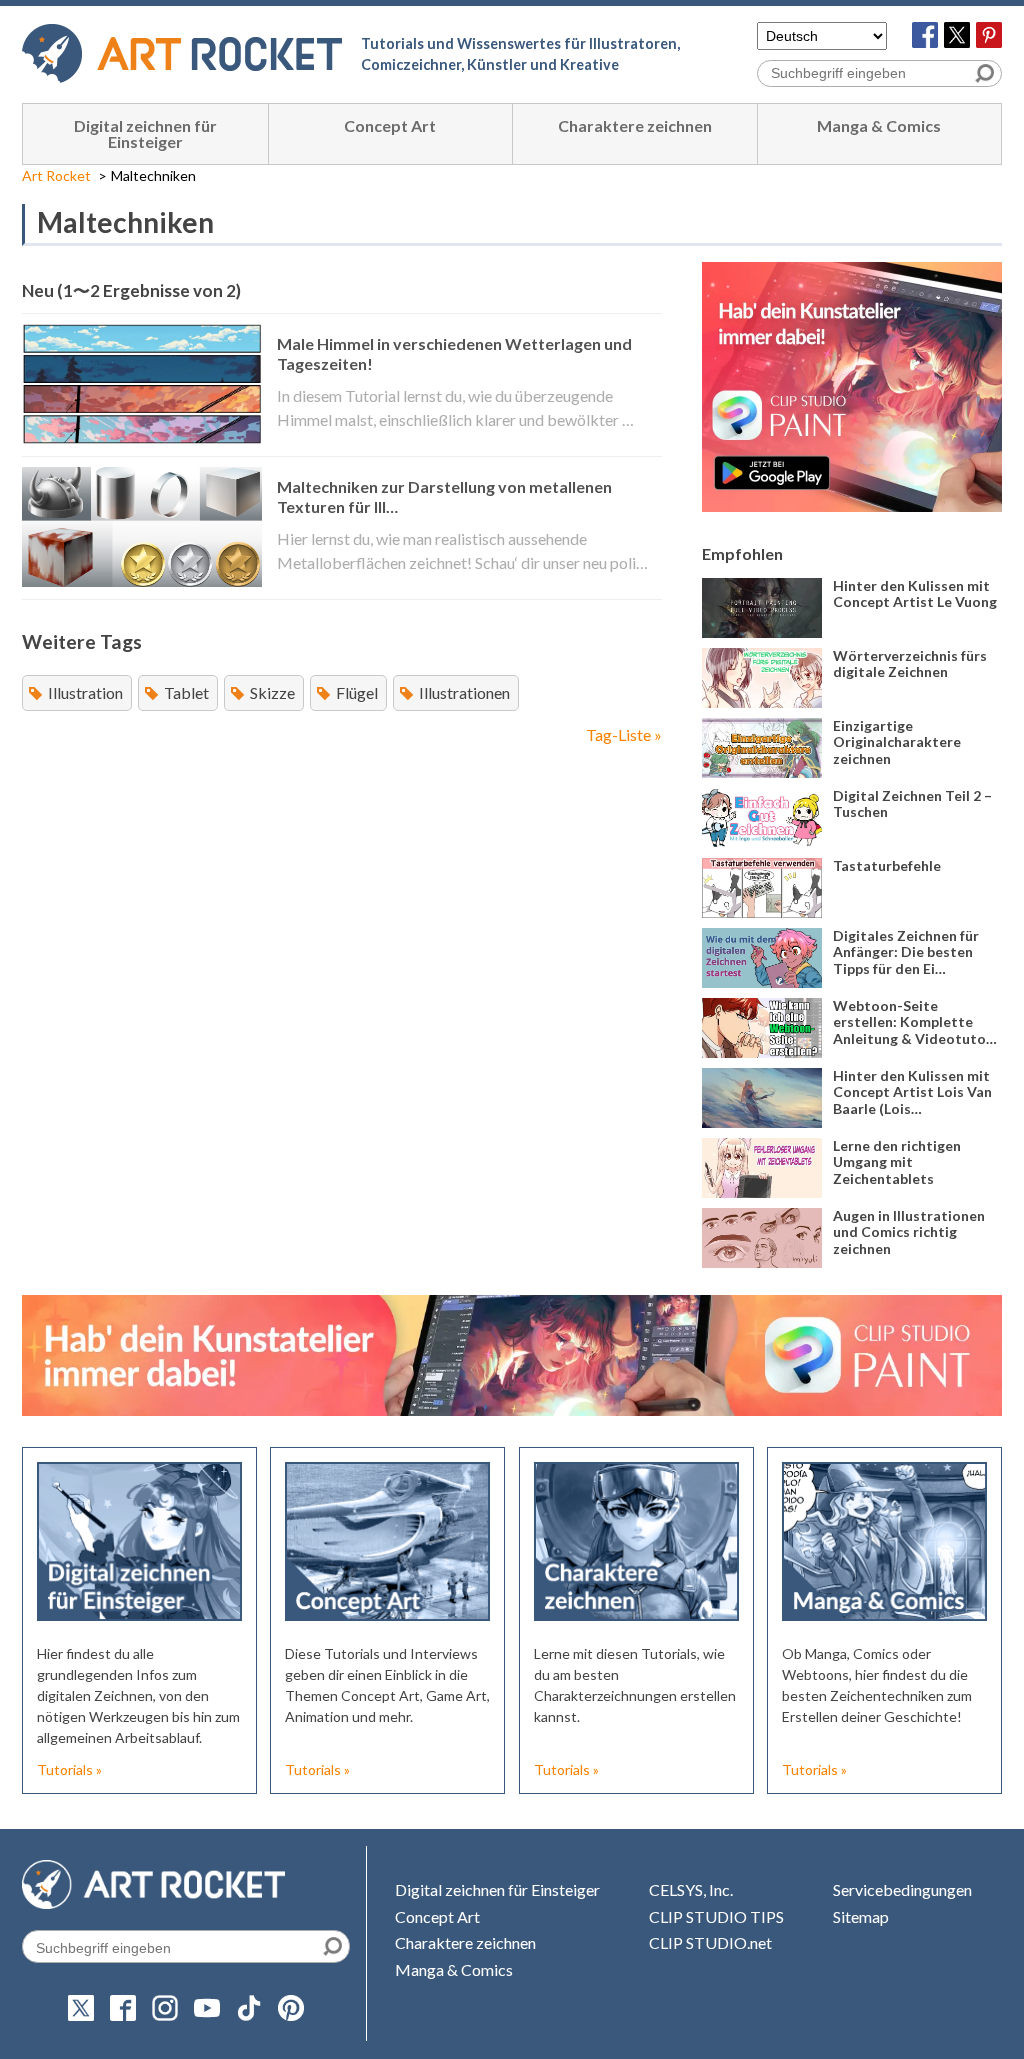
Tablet (186, 692)
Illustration (85, 692)
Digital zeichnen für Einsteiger (145, 133)
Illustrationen (464, 692)
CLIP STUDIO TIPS (716, 1916)
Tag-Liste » (624, 734)
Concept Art (390, 125)
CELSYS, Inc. (691, 1889)
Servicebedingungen (902, 1889)
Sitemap (861, 1916)
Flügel (357, 692)
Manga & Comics (879, 125)
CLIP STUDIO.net (710, 1942)
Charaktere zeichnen (635, 125)
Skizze (272, 692)
